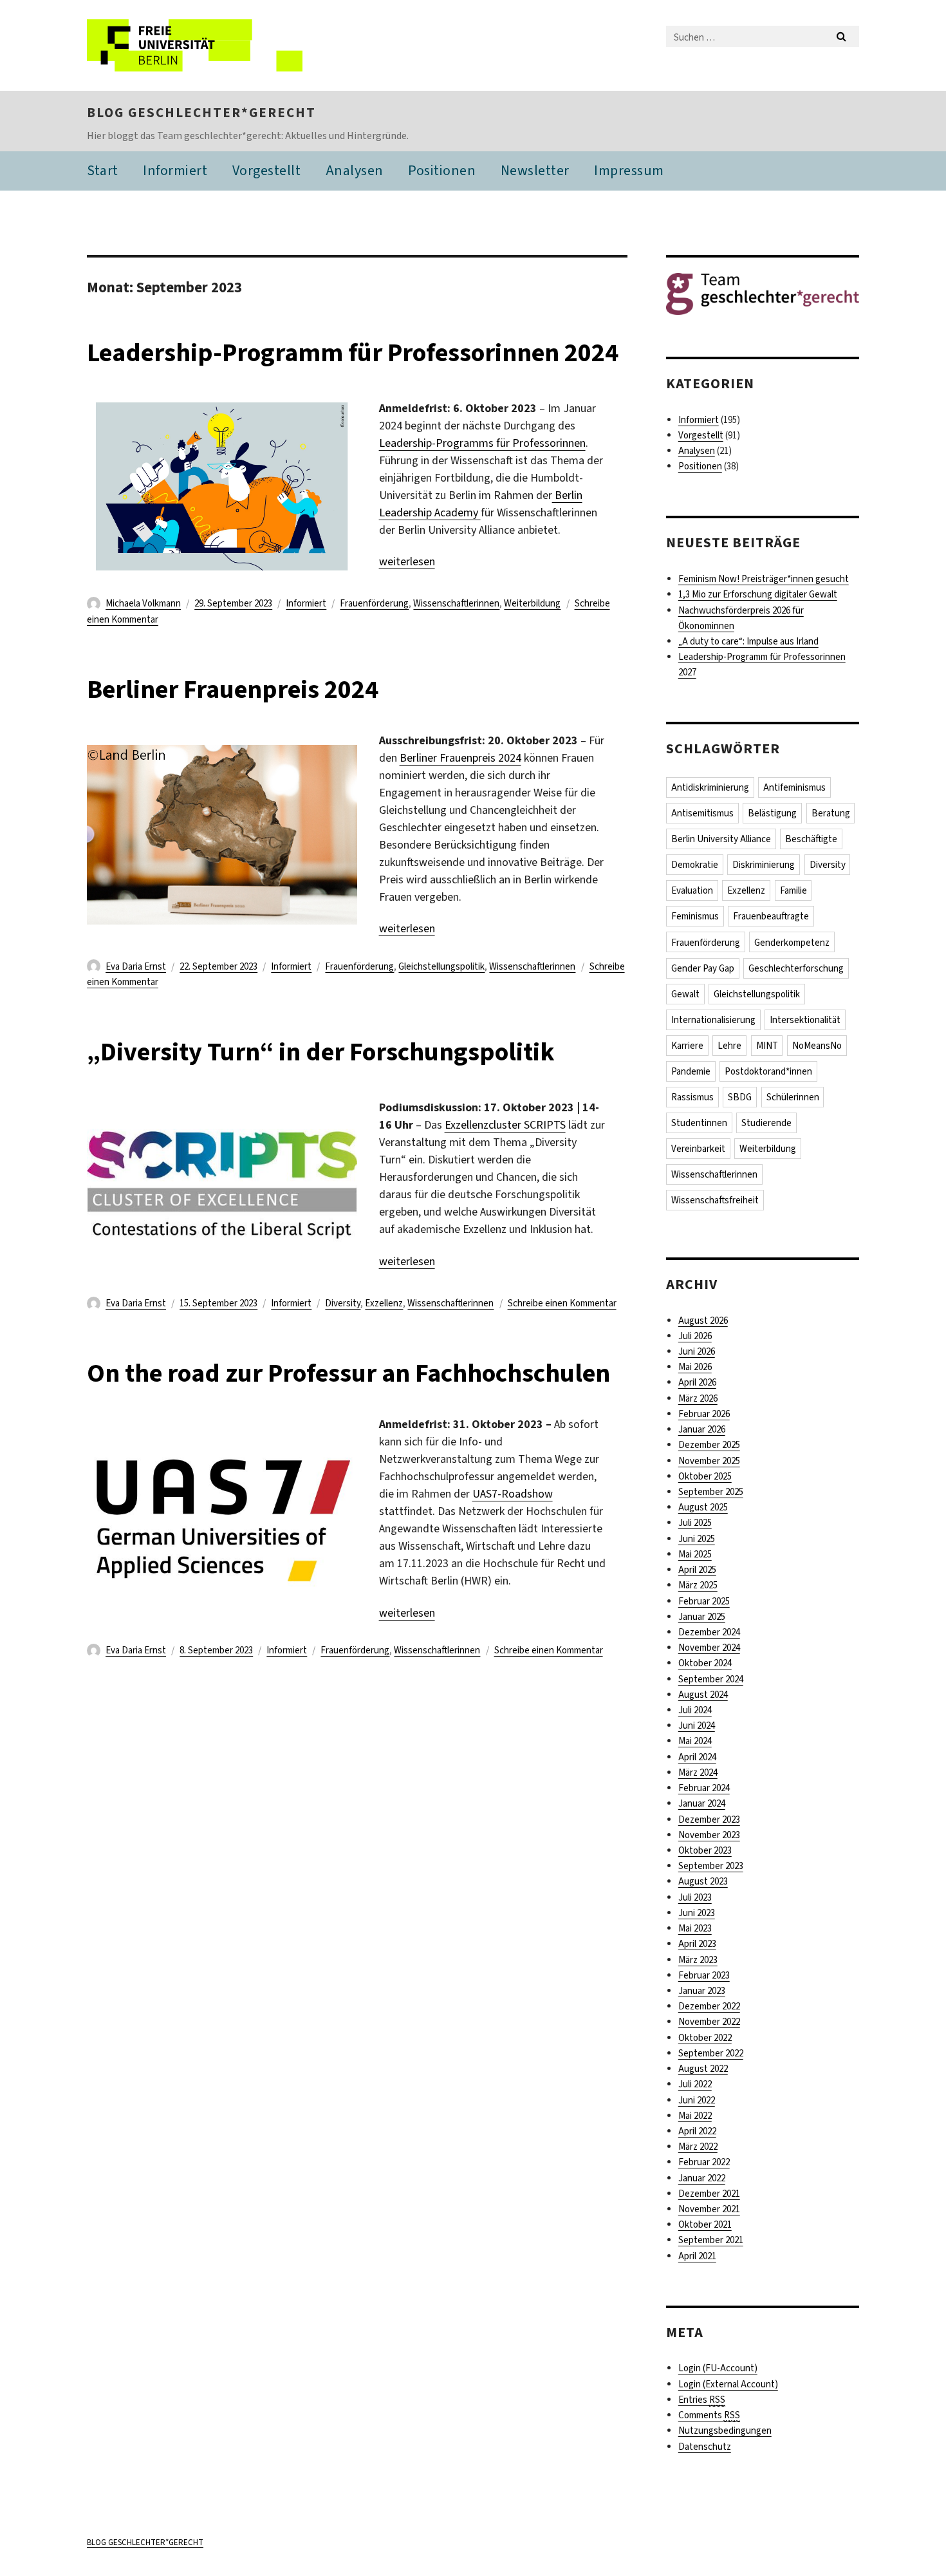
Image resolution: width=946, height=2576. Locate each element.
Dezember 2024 (709, 1632)
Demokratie (695, 865)
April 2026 (697, 1382)
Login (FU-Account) (718, 2368)
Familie (793, 890)
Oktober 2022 (705, 2038)
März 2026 (698, 1398)
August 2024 (703, 1695)
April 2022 (697, 2131)
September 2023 (711, 1866)
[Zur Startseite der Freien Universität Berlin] (195, 45)
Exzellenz (384, 1303)
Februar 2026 (704, 1414)
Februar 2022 (704, 2162)
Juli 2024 (695, 1710)
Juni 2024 (697, 1725)
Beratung (831, 813)
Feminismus (695, 916)
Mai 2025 (695, 1554)
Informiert (175, 170)
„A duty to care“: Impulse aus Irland (748, 641)
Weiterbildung (532, 603)
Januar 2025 (702, 1617)
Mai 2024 (695, 1741)
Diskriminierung (764, 865)
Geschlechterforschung (796, 968)
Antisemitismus (702, 813)
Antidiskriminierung (710, 787)
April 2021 (697, 2256)
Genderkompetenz (792, 943)
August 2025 (703, 1507)
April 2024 (697, 1757)
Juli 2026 (695, 1336)
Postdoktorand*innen (768, 1071)
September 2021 (711, 2240)
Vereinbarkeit (698, 1149)
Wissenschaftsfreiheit (715, 1200)
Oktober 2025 (705, 1476)
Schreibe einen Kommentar (562, 1303)
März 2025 (698, 1585)
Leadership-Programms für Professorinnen (482, 443)
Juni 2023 (697, 1913)
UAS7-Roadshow (513, 1494)
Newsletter (535, 170)
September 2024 (711, 1679)
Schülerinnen (793, 1097)
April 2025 (697, 1570)
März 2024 (698, 1772)
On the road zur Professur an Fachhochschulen (348, 1373)
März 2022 (698, 2147)
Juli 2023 (695, 1897)
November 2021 (709, 2209)
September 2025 (711, 1492)
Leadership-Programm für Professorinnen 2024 (353, 353)
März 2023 (698, 1960)
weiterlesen (407, 561)
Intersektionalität (805, 1020)
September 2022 (711, 2053)
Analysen (355, 170)
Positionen (442, 170)
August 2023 (703, 1881)
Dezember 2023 (709, 1819)
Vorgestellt (267, 170)
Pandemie (691, 1071)
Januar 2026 (702, 1429)
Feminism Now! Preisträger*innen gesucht (764, 579)
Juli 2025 (695, 1523)
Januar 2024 (702, 1803)
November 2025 (709, 1461)
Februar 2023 (704, 1975)
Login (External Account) (728, 2384)
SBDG (740, 1097)
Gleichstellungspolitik (441, 966)
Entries (702, 2400)
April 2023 (697, 1944)
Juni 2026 (697, 1351)
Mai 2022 (695, 2116)
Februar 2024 (704, 1788)
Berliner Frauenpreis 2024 (233, 689)
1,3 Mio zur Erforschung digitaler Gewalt (758, 594)
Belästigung (772, 813)
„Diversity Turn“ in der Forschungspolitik (321, 1052)
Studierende (766, 1123)
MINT (767, 1046)
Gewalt (685, 994)
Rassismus (692, 1097)
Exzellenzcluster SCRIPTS (505, 1125)
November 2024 (709, 1648)
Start (103, 170)
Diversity (343, 1303)
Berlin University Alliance (721, 839)
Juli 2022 (695, 2084)
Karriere (687, 1046)
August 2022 (703, 2069)
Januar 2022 (702, 2178)
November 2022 (709, 2022)
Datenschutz (705, 2447)
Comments (709, 2415)
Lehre (729, 1046)
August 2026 (703, 1321)
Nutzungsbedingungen (725, 2430)
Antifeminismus (794, 787)
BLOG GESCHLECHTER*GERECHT (201, 113)
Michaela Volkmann (143, 603)
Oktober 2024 (705, 1663)
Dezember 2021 (709, 2194)
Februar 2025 (704, 1601)
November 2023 (709, 1835)
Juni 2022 (697, 2100)
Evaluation (692, 890)
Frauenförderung (374, 603)
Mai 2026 (695, 1367)
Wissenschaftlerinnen (456, 603)
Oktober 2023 (705, 1850)
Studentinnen (699, 1123)
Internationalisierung (713, 1020)
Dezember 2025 (709, 1445)
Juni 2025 (697, 1539)
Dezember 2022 (709, 2006)
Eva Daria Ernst (136, 966)
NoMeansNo (817, 1046)
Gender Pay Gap (703, 968)
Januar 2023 (702, 1991)
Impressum (629, 170)
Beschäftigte (811, 839)
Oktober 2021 (705, 2224)
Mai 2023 (695, 1928)
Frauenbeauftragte (771, 916)
